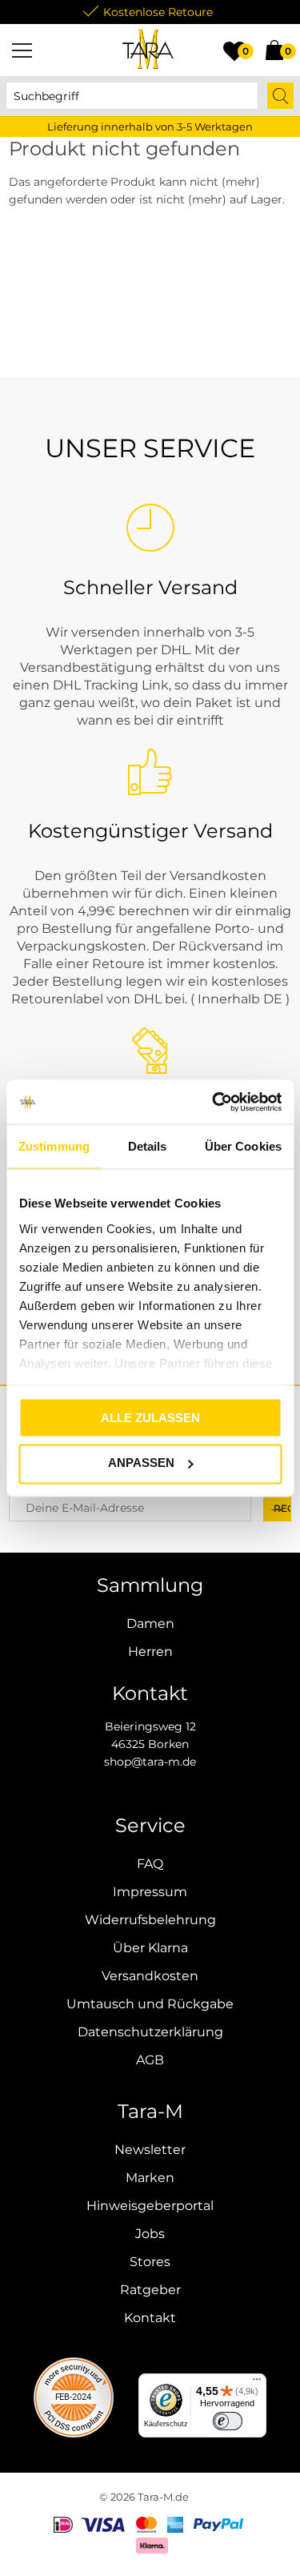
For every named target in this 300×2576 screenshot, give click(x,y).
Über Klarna (150, 1948)
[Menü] (22, 50)
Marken (150, 2178)
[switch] (228, 2421)
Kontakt (150, 2318)
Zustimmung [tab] (54, 1146)
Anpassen (141, 1463)
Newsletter (150, 2150)
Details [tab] (148, 1146)
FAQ (150, 1864)
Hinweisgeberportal (150, 2206)
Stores (150, 2262)
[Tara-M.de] (148, 50)
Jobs (150, 2234)
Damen (150, 1624)
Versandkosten (150, 1976)
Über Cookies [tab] (243, 1146)
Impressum (150, 1892)
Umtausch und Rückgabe (150, 2004)
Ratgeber (150, 2290)
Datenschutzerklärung (150, 2032)
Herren (150, 1652)
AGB (150, 2060)
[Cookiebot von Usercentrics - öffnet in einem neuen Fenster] (214, 1102)
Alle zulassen (150, 1418)
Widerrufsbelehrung (150, 1920)
